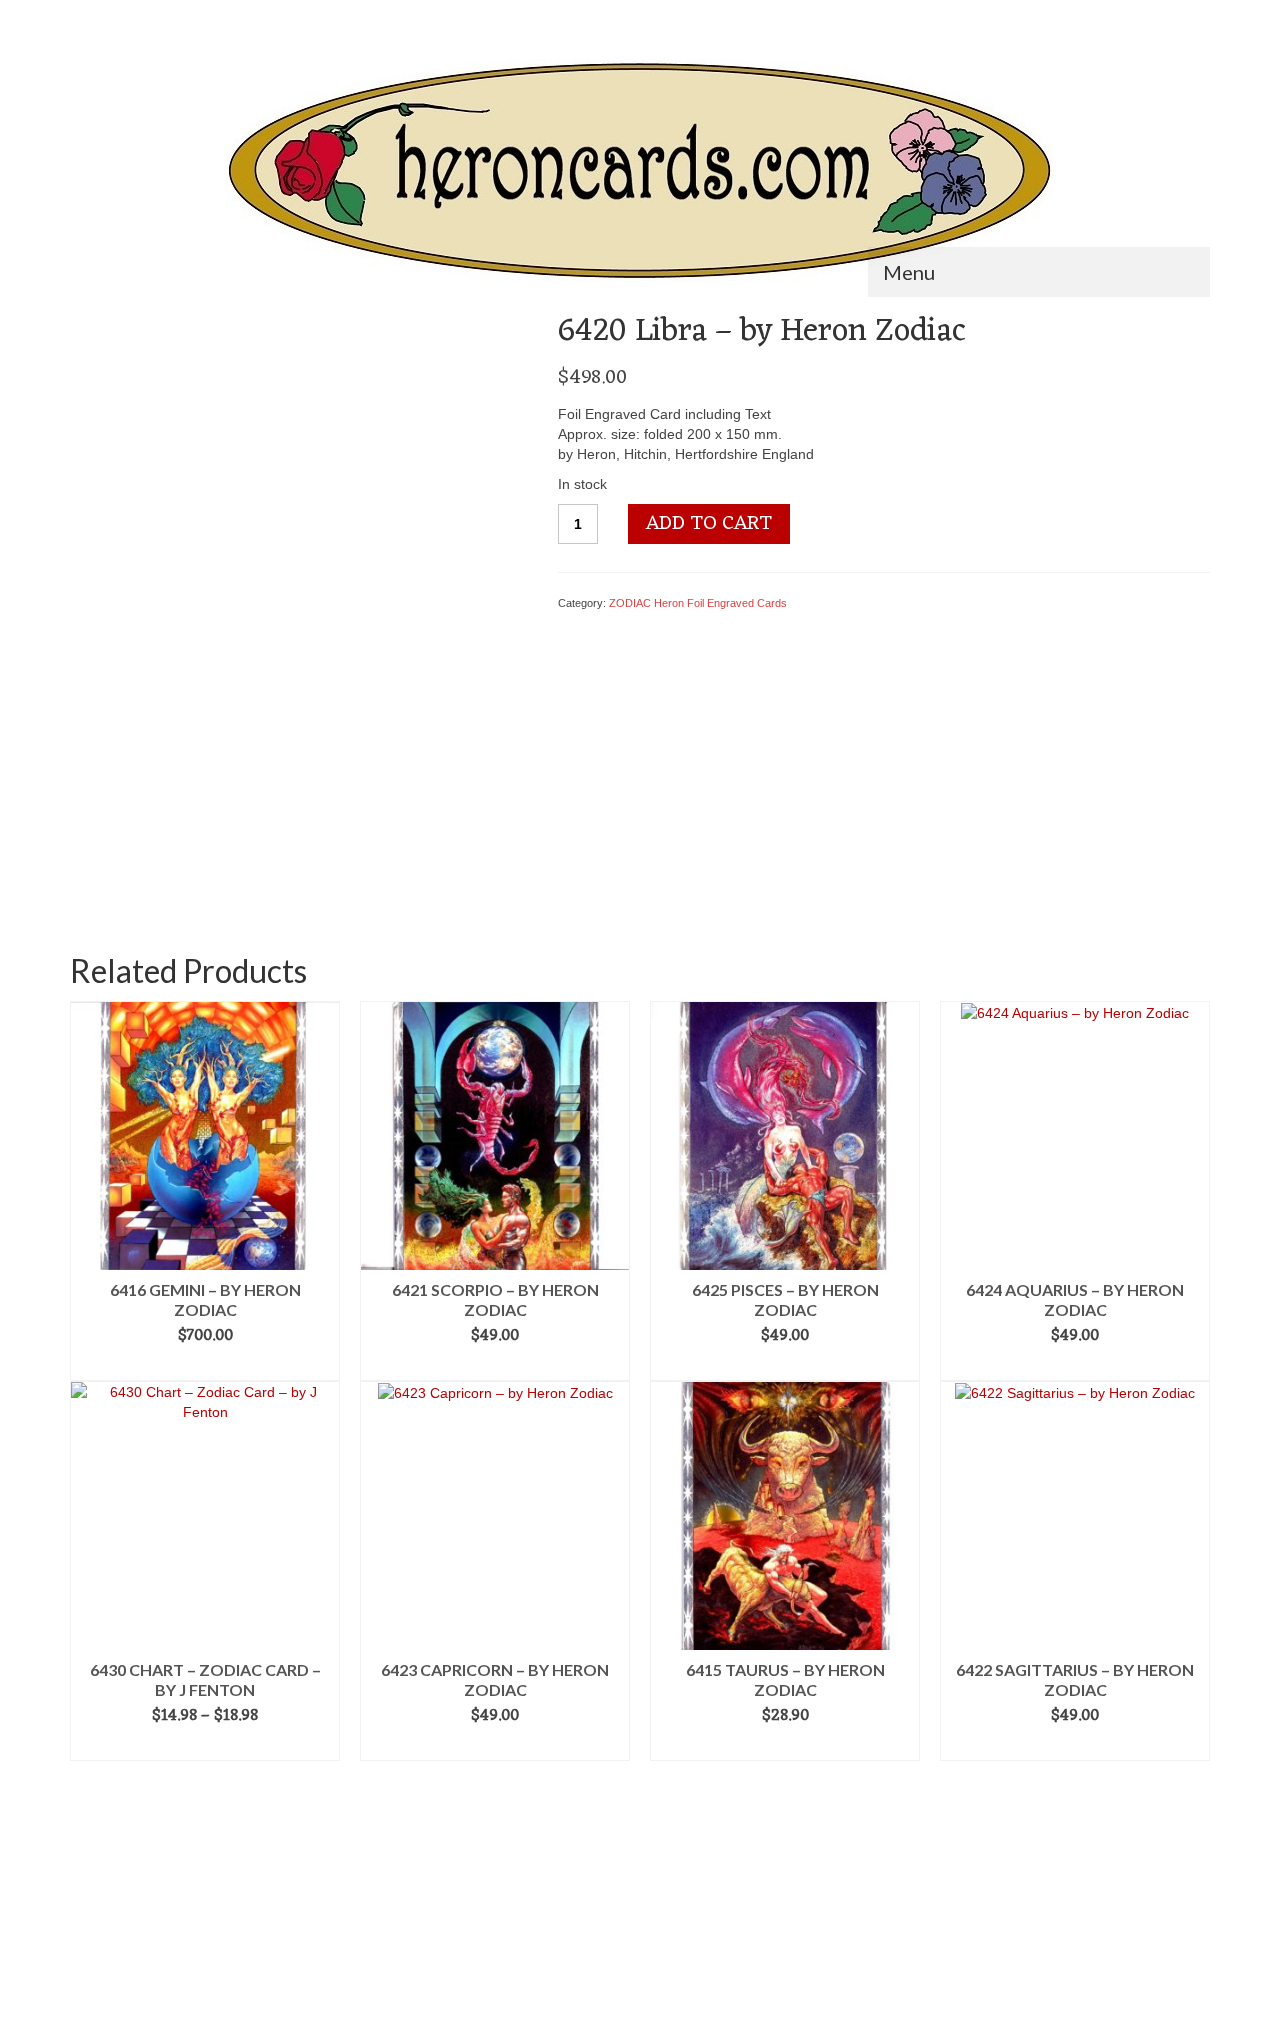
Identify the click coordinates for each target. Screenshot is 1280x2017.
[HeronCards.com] (640, 172)
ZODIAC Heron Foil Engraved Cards (698, 603)
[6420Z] (299, 539)
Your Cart (1154, 16)
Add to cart (709, 524)
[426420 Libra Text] (252, 837)
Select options (205, 1746)
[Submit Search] (85, 16)
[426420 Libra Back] (346, 837)
